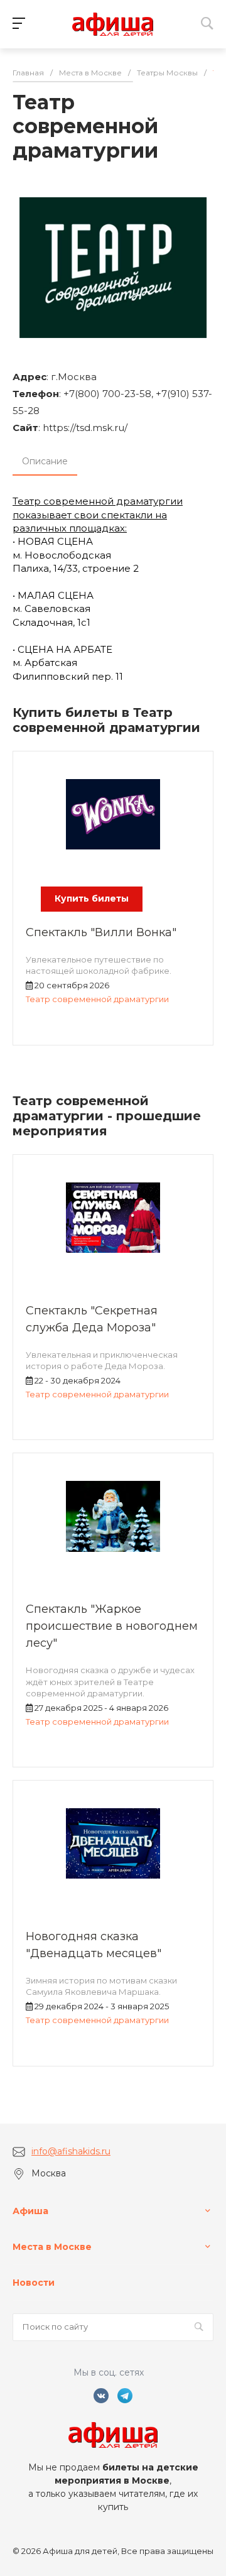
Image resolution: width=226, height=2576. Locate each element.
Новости (34, 2283)
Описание (45, 461)
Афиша (30, 2211)
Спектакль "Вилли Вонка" (101, 932)
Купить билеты (92, 898)
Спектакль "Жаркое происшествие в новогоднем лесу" (112, 1626)
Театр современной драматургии (97, 999)
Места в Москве (52, 2247)
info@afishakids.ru (71, 2151)
